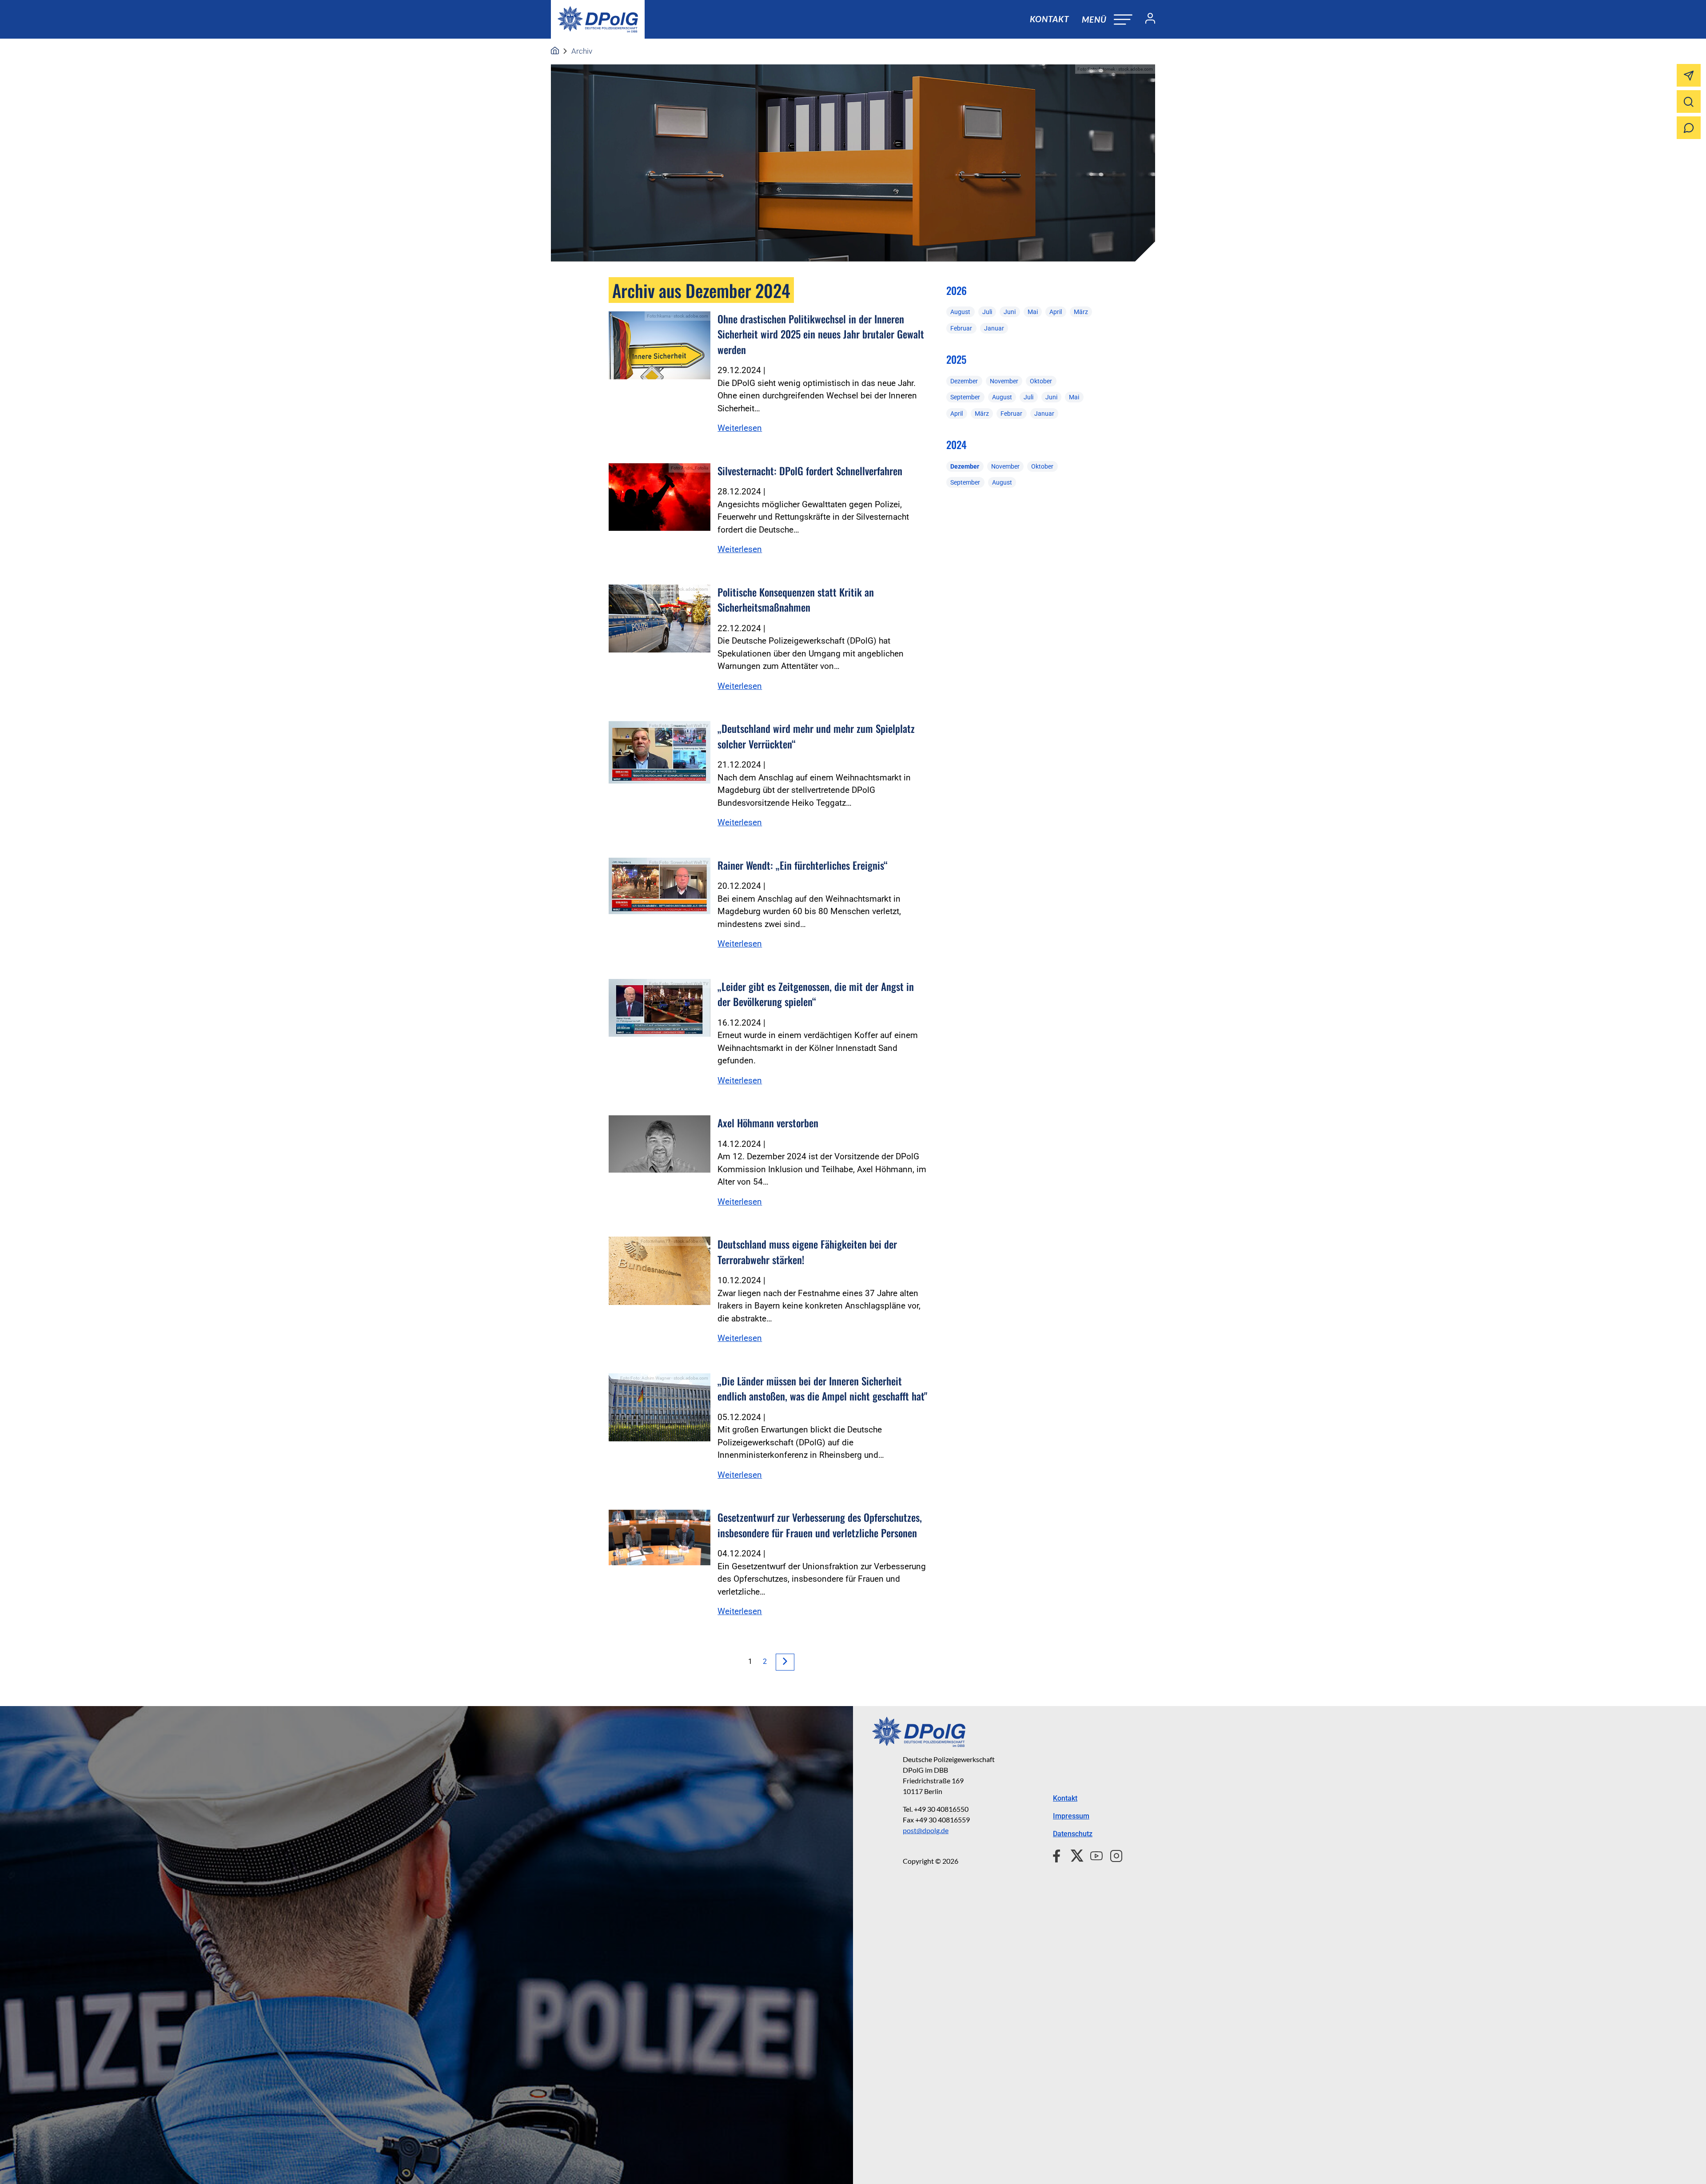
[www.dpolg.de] (555, 51)
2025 (956, 359)
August (960, 312)
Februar (961, 328)
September (965, 397)
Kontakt (1049, 19)
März (1081, 312)
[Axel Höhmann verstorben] (660, 1144)
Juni (1010, 312)
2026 (957, 290)
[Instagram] (1113, 1854)
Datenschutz (1073, 1834)
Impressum (1071, 1816)
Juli (987, 312)
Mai (1033, 312)
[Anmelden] (1147, 20)
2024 (957, 445)
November (1004, 381)
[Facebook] (1058, 1854)
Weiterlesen (740, 428)
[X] (1074, 1854)
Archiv (582, 51)
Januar (994, 328)
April (1056, 312)
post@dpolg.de (926, 1830)
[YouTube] (1093, 1854)
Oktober (1041, 381)
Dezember (964, 381)
